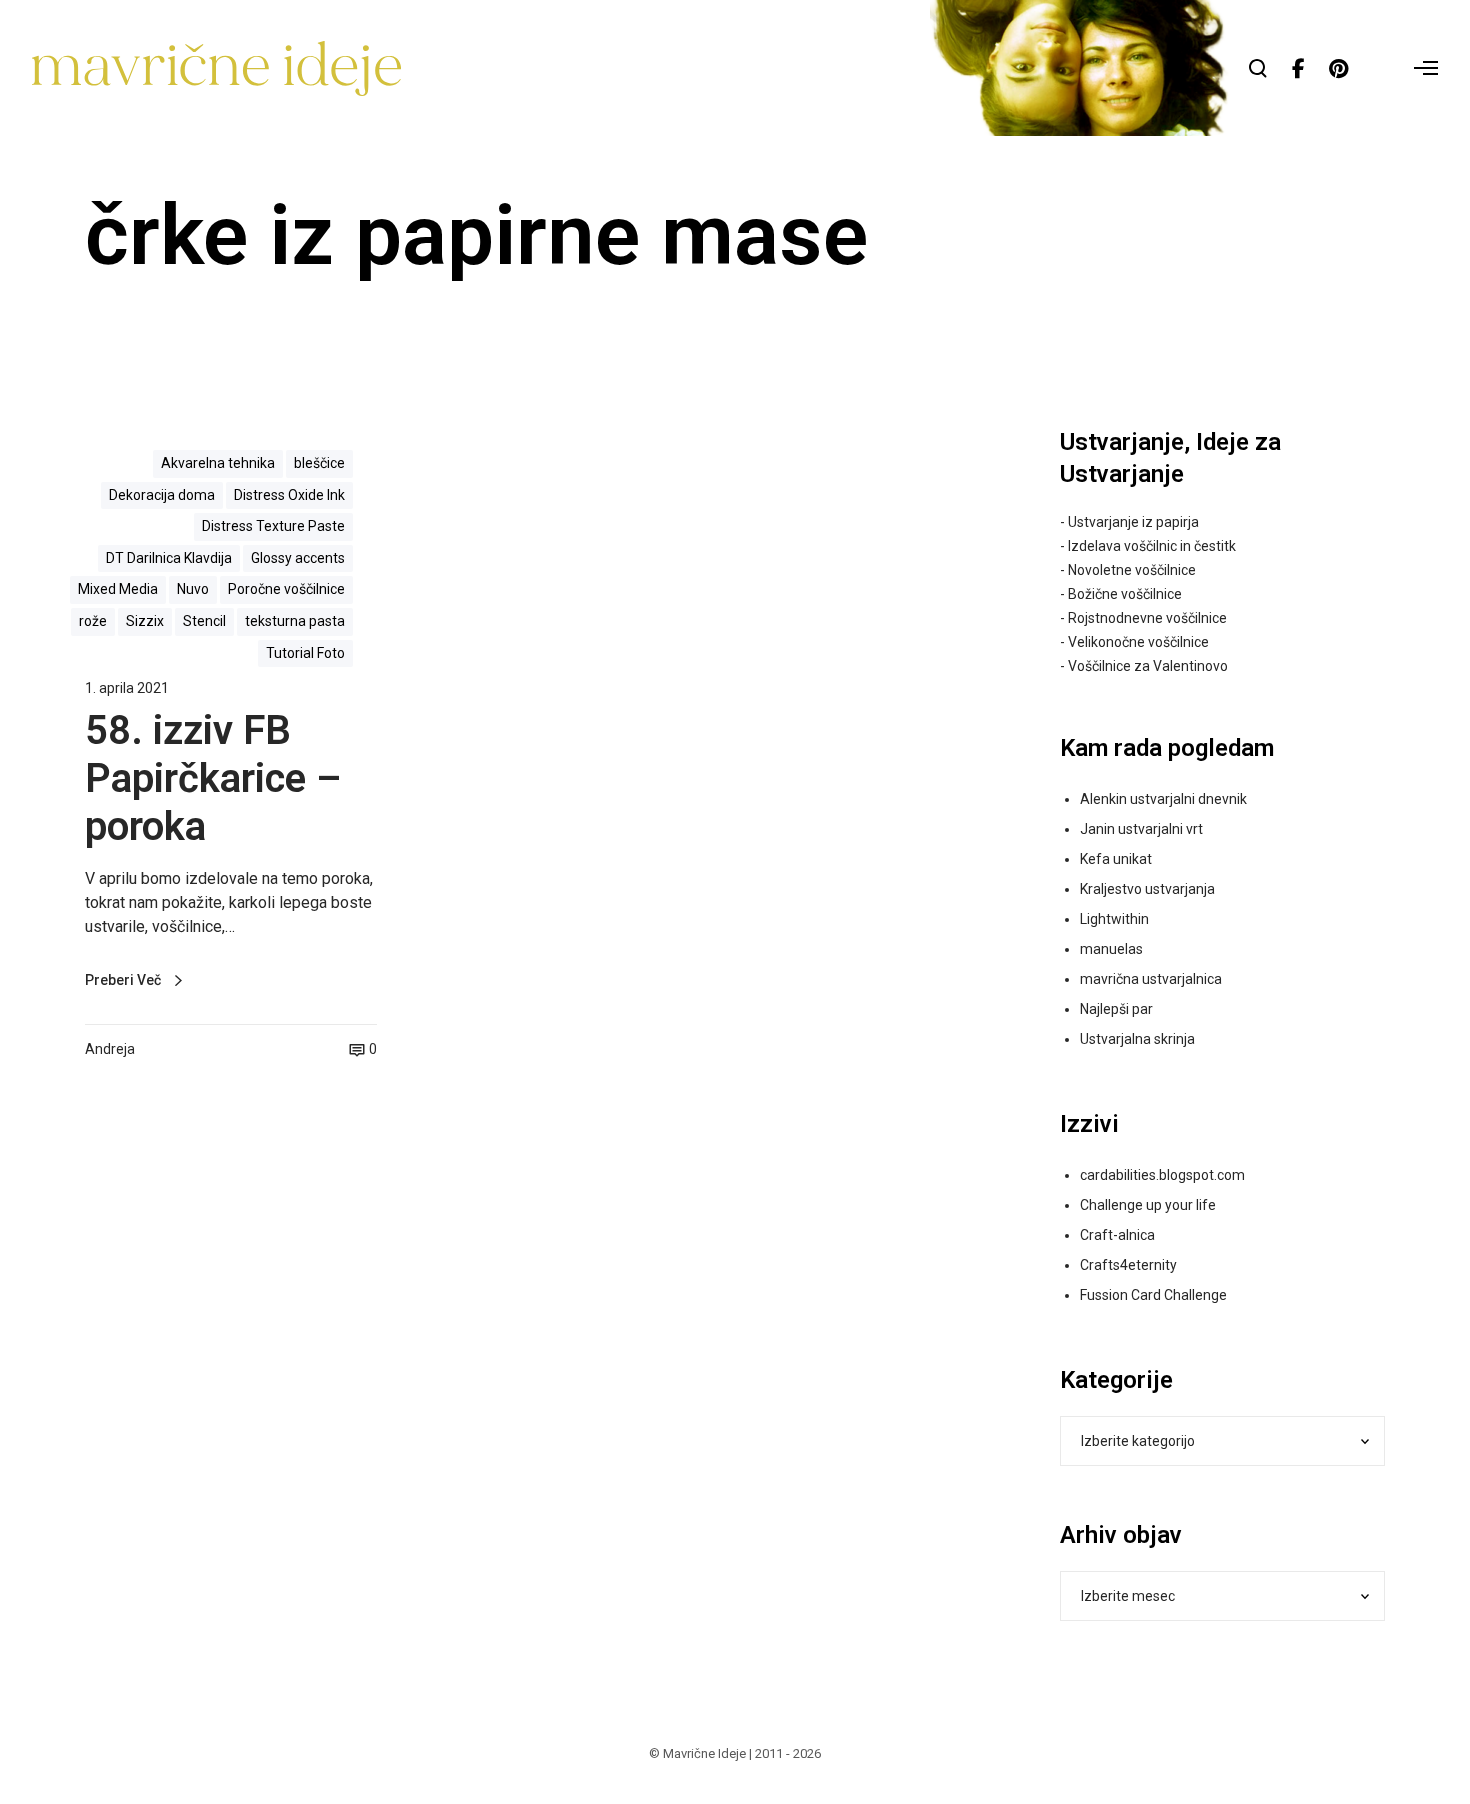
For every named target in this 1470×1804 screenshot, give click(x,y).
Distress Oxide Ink (289, 495)
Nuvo (193, 589)
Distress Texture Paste (273, 526)
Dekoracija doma (162, 495)
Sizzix (145, 621)
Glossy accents (298, 558)
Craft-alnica (1117, 1235)
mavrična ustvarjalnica (1151, 979)
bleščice (319, 463)
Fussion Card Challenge (1153, 1295)
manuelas (1111, 949)
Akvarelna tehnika (218, 463)
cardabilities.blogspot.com (1162, 1175)
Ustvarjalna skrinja (1137, 1039)
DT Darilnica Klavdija (169, 558)
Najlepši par (1116, 1009)
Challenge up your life (1148, 1205)
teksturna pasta (295, 621)
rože (93, 621)
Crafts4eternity (1128, 1265)
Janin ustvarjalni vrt (1141, 829)
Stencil (204, 621)
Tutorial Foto (305, 653)
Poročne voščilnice (286, 589)
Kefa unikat (1116, 859)
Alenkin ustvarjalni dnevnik (1163, 799)
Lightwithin (1114, 919)
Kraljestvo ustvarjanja (1147, 889)
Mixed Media (118, 589)
